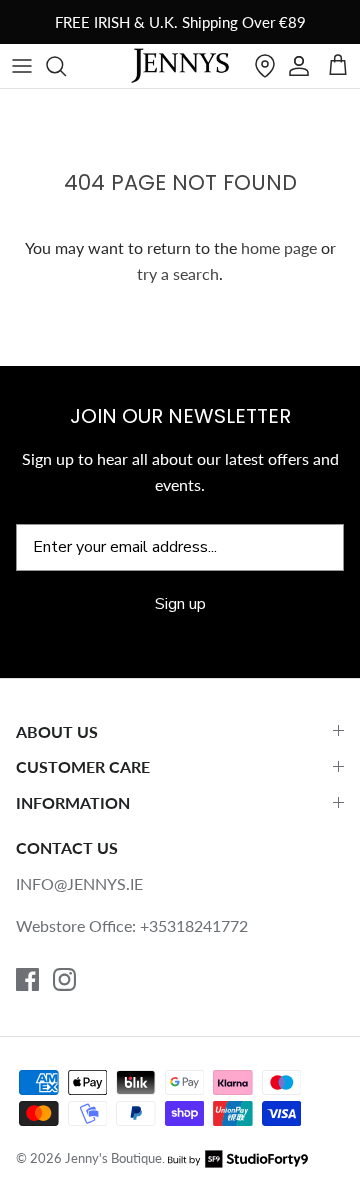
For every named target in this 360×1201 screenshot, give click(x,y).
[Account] (299, 66)
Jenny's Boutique (113, 1158)
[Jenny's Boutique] (180, 66)
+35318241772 (194, 925)
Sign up (180, 604)
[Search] (66, 66)
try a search (178, 273)
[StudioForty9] (238, 1158)
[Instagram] (64, 979)
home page (279, 247)
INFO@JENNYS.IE (79, 883)
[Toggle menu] (22, 66)
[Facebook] (27, 979)
